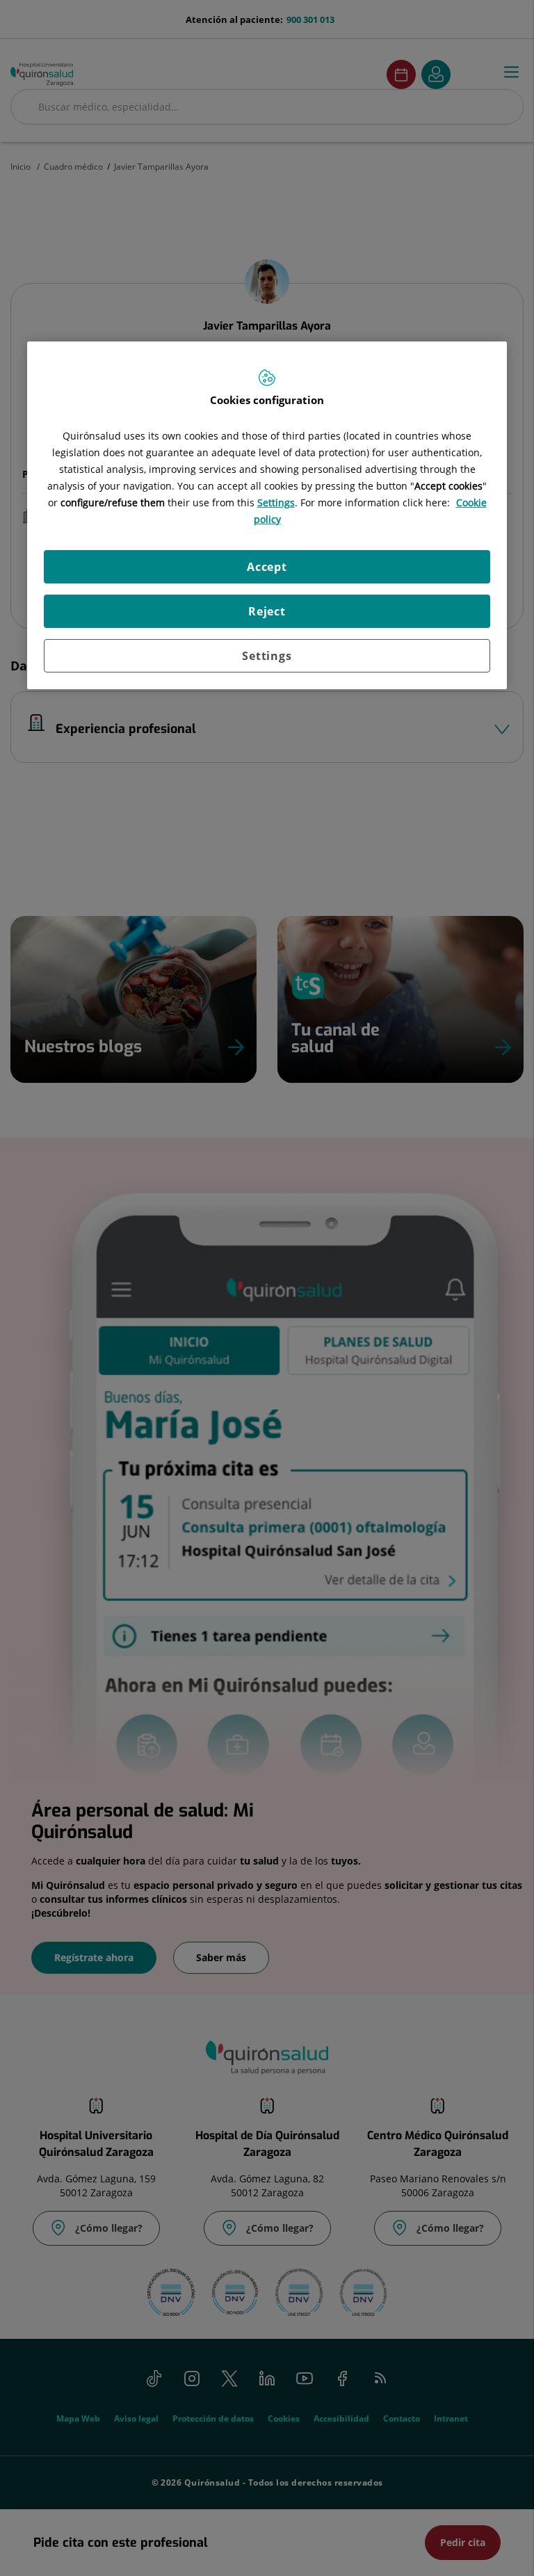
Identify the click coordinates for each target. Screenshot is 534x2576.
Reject (267, 611)
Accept (267, 567)
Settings (267, 656)
